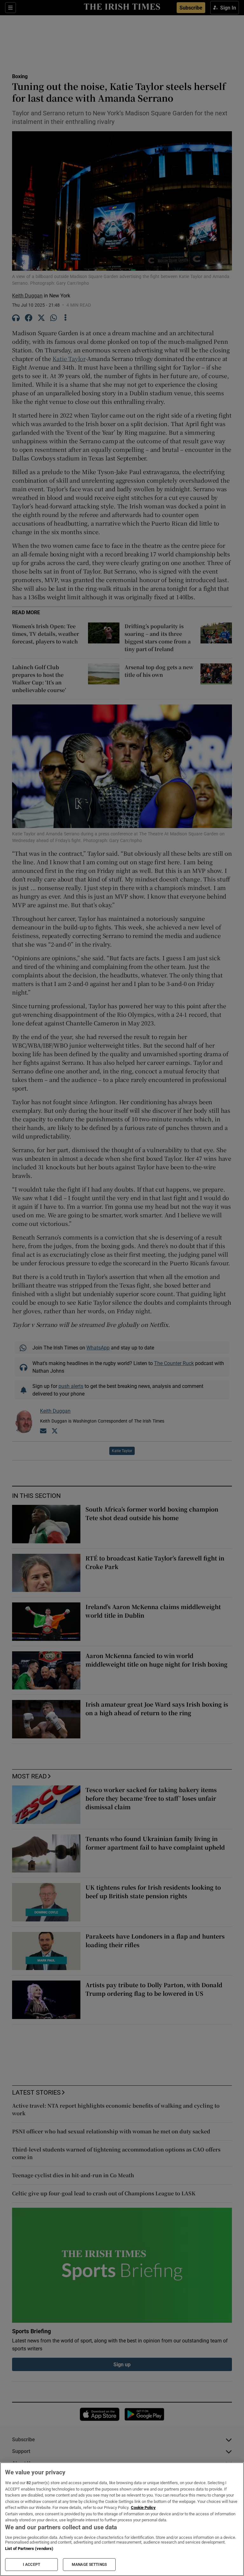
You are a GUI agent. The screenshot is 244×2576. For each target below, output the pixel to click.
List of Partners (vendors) (29, 2549)
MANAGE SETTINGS (89, 2565)
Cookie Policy (143, 2508)
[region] (122, 2519)
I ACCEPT (31, 2565)
